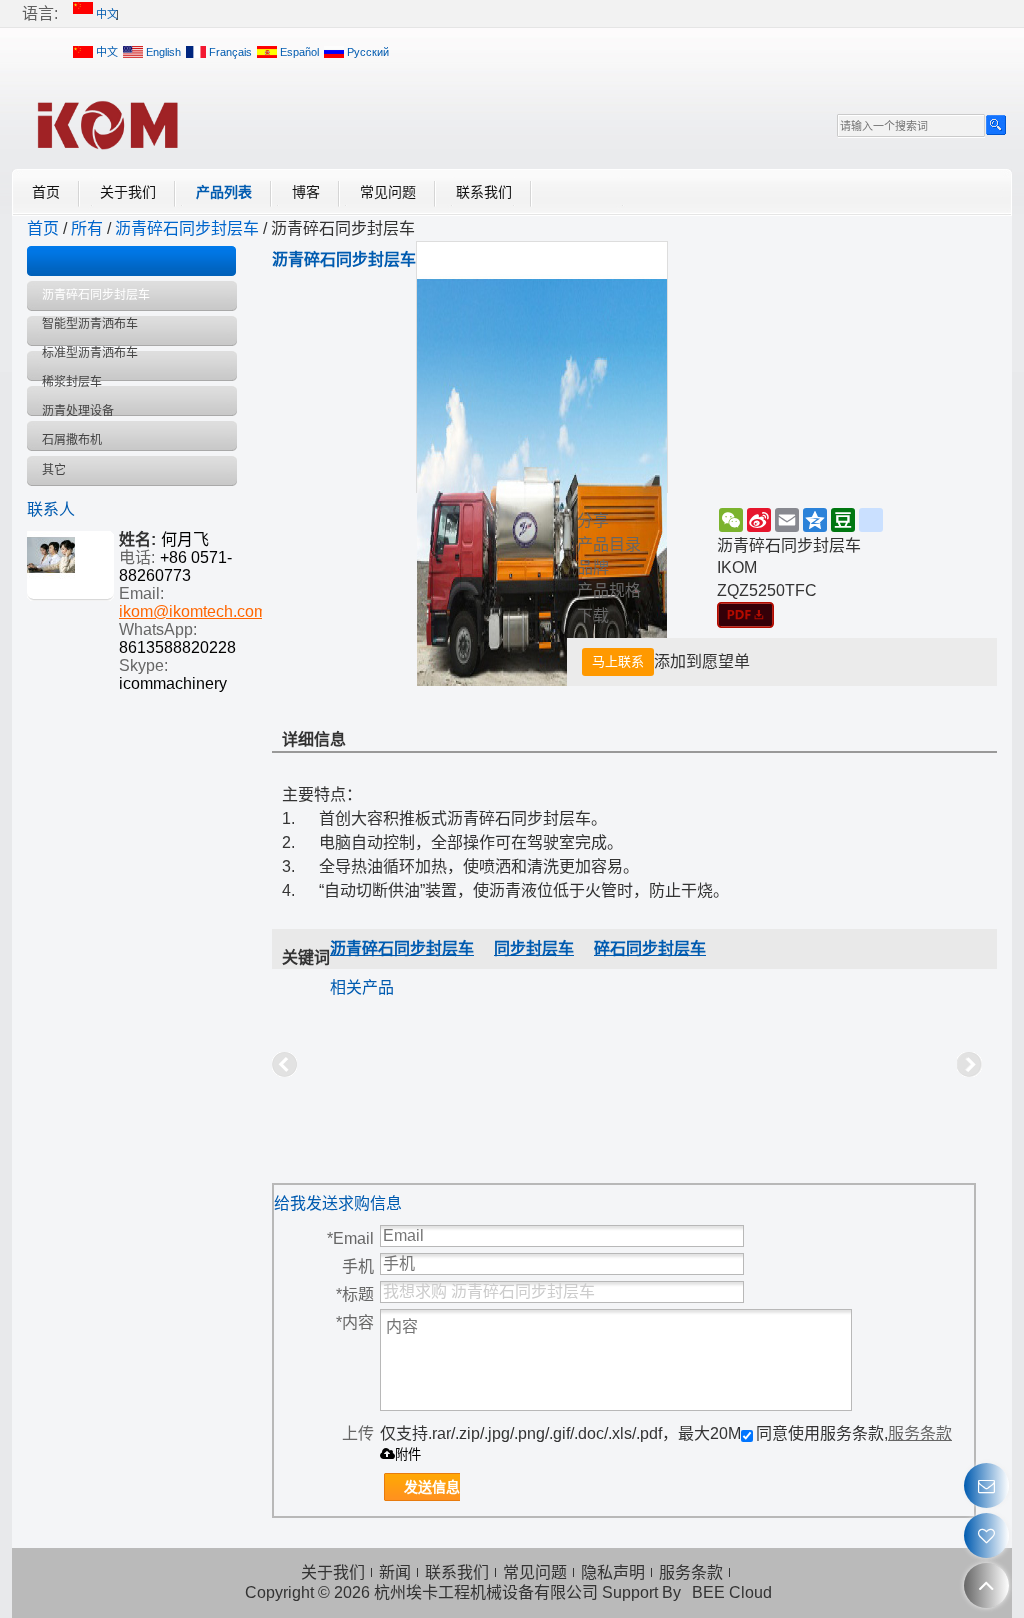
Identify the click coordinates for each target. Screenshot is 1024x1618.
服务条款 (920, 1433)
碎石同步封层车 (650, 948)
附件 (408, 1454)
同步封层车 (534, 948)
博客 (306, 192)
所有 (87, 228)
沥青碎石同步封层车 (187, 228)
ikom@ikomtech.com (193, 611)
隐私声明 (613, 1572)
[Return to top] (986, 1585)
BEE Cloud (732, 1592)
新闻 (395, 1572)
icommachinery (173, 683)
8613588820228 (177, 647)
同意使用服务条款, (854, 1433)
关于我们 (128, 192)
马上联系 (618, 661)
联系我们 (484, 192)
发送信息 (432, 1487)
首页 (46, 192)
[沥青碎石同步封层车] (745, 615)
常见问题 (388, 192)
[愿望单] (986, 1535)
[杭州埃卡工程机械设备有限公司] (107, 124)
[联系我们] (986, 1485)
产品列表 (224, 192)
